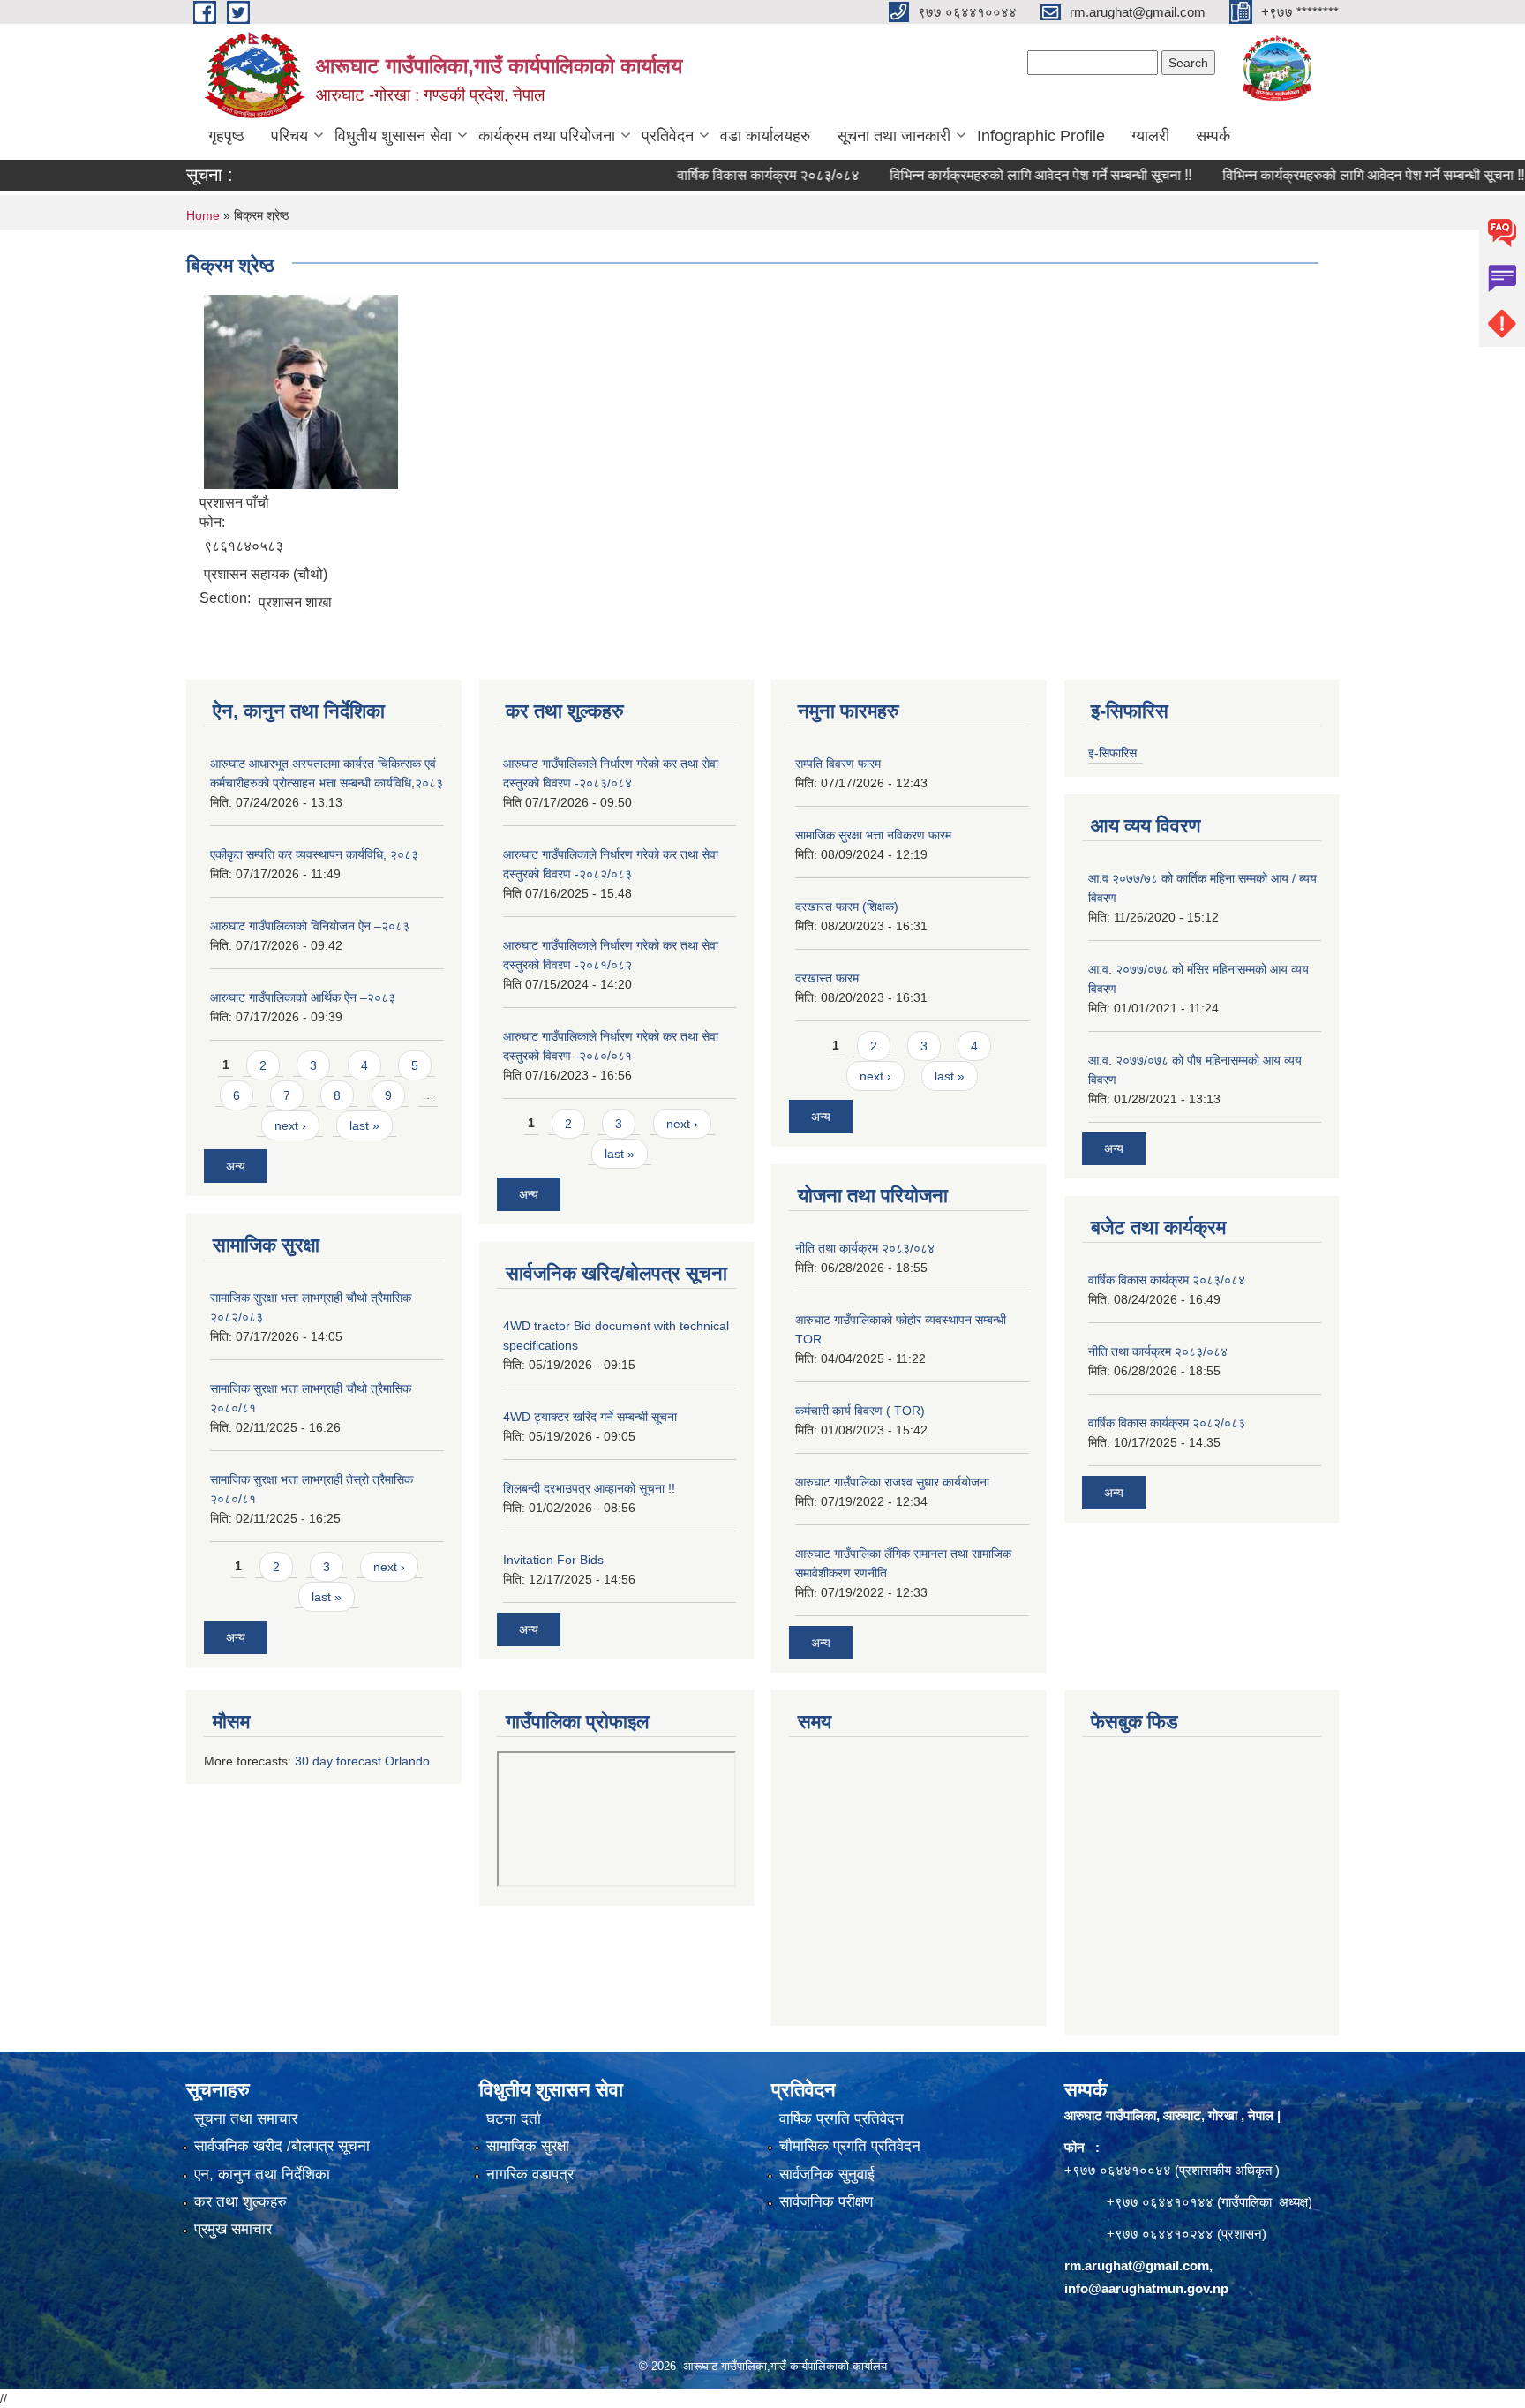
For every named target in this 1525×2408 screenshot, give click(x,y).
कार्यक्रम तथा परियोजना (547, 136)
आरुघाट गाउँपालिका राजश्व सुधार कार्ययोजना (892, 1482)
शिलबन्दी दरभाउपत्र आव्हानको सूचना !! (589, 1488)
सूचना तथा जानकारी (894, 136)
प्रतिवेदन (668, 136)
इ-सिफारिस (1112, 753)
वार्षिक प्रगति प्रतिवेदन (841, 2119)
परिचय (289, 136)
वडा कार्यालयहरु (765, 136)
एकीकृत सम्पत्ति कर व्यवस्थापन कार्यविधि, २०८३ (314, 854)
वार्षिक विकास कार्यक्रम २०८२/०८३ (1167, 1423)
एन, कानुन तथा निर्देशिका (262, 2175)
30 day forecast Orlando (362, 1761)
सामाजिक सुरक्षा (528, 2146)
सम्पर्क (1213, 136)
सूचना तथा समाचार (246, 2119)
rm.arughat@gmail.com (1137, 2265)
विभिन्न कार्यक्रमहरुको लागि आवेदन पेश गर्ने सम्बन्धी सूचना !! (998, 175)
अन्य (236, 1166)
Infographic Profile (1041, 136)
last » (364, 1125)
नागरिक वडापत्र (530, 2175)
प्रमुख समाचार (233, 2229)
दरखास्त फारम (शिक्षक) (847, 907)
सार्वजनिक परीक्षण (826, 2202)
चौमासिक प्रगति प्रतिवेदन (850, 2146)
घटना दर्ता (514, 2119)
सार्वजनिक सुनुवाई (827, 2175)
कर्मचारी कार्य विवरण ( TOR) (860, 1411)
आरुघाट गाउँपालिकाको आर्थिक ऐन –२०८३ (303, 997)
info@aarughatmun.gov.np (1146, 2288)
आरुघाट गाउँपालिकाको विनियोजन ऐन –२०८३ (310, 926)
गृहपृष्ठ (226, 136)
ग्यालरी (1150, 136)
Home (203, 215)
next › (290, 1125)
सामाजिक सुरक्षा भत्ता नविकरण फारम (873, 835)
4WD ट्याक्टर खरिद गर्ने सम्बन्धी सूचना (590, 1417)
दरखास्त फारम (827, 978)
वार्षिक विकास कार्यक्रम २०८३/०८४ (725, 175)
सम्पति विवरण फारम (838, 764)
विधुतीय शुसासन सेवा (393, 136)
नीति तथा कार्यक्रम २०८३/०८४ (865, 1248)
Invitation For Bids (553, 1560)
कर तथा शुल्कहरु (240, 2202)
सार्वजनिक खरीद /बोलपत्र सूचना (282, 2146)
